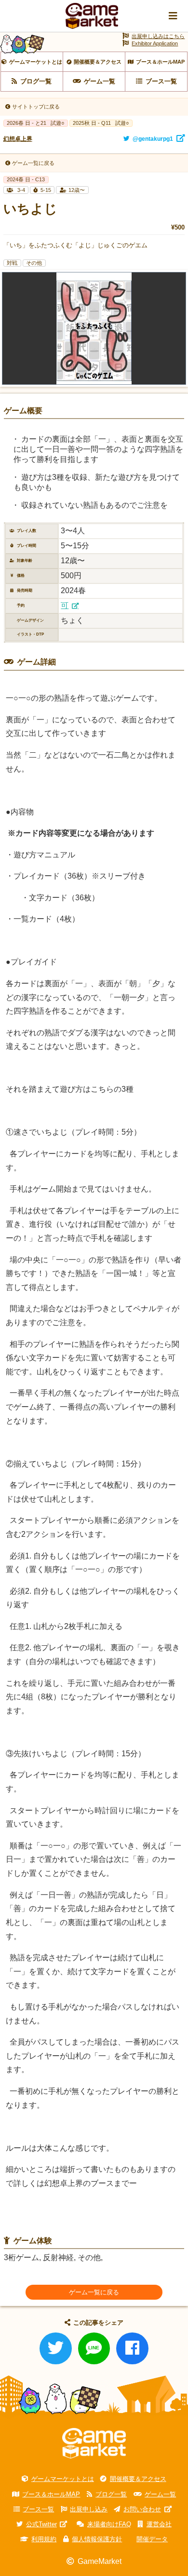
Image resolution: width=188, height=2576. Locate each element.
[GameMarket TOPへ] (94, 2444)
